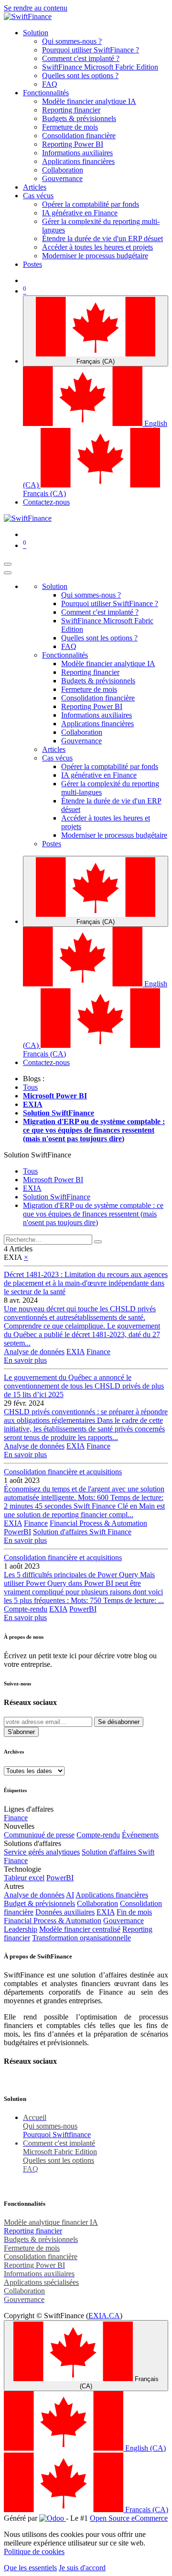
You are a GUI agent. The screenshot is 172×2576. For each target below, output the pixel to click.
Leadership (21, 1929)
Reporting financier (33, 2231)
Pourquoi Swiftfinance (57, 2135)
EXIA (75, 1352)
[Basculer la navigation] (8, 564)
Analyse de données (34, 1352)
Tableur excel (24, 1878)
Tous (30, 1087)
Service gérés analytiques (42, 1852)
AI (70, 1895)
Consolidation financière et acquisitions (63, 1472)
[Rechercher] (98, 1242)
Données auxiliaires (65, 1912)
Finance (98, 1352)
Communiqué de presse (39, 1835)
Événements (140, 1835)
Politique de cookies (34, 2551)
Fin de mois (134, 1912)
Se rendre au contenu (36, 8)
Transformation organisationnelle (81, 1938)
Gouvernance (124, 1921)
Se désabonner (119, 1722)
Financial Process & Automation (98, 1523)
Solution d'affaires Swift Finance (82, 1532)
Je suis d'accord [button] (82, 2568)
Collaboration (97, 1903)
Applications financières (112, 1895)
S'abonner (21, 1732)
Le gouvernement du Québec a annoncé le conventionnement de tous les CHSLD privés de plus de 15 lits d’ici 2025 (84, 1386)
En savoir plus (25, 1360)
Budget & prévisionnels (39, 1903)
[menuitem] (36, 33)
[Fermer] (8, 573)
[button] (38, 1155)
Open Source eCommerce (129, 2518)
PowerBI (17, 1532)
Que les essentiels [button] (30, 2568)
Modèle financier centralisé (80, 1929)
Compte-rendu (26, 1609)
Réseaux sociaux (30, 1702)
